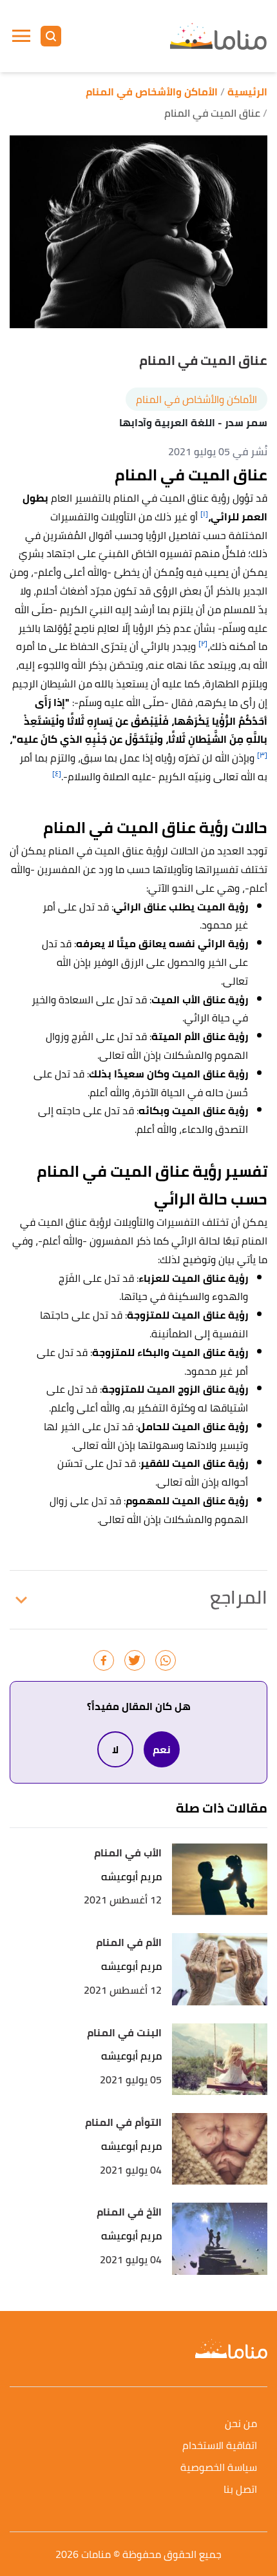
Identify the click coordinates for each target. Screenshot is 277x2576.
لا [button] (115, 1749)
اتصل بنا (240, 2490)
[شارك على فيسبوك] (104, 1660)
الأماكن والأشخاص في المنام (196, 399)
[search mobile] (51, 36)
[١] (204, 514)
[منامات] (218, 36)
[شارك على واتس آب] (166, 1660)
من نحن (241, 2424)
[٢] (203, 643)
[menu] (21, 36)
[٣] (262, 755)
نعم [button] (162, 1749)
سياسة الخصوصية (219, 2468)
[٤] (57, 773)
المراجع (239, 1597)
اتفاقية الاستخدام (220, 2446)
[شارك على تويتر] (135, 1660)
